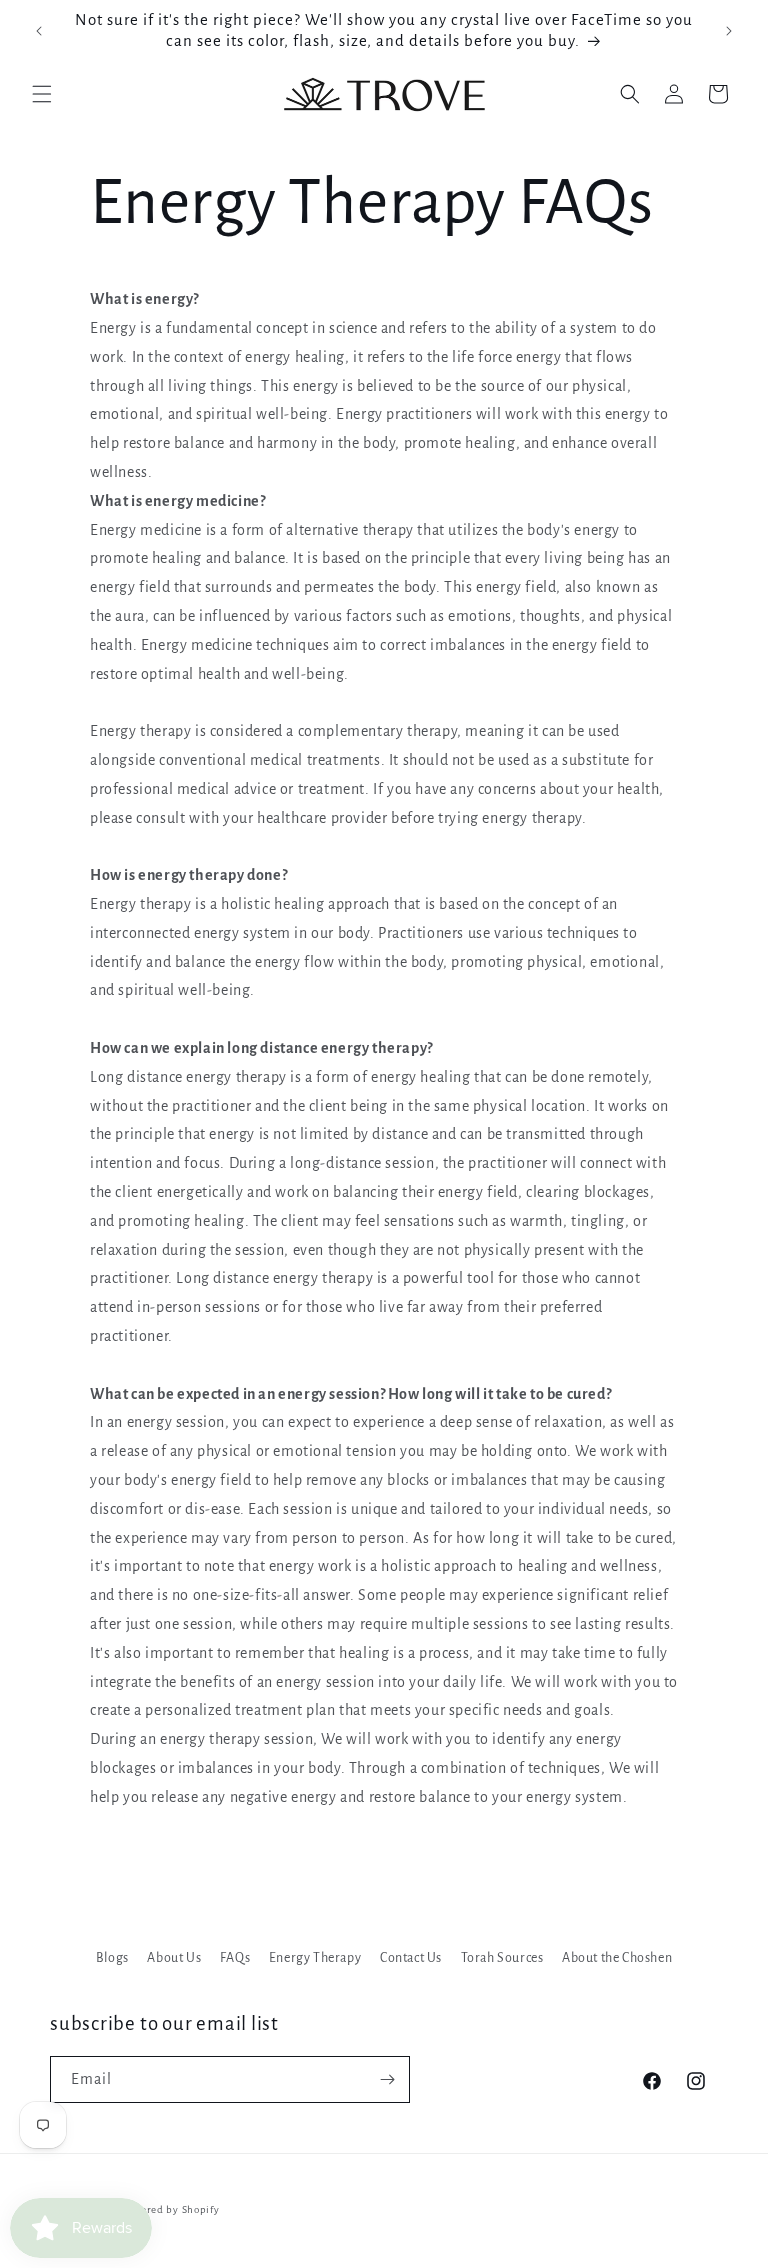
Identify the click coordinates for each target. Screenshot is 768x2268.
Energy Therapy (315, 1958)
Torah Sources (502, 1958)
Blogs (112, 1958)
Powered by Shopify (170, 2209)
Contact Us (411, 1958)
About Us (174, 1958)
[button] (42, 94)
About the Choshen (617, 1958)
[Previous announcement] (39, 31)
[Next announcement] (729, 31)
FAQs (235, 1958)
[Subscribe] (387, 2079)
